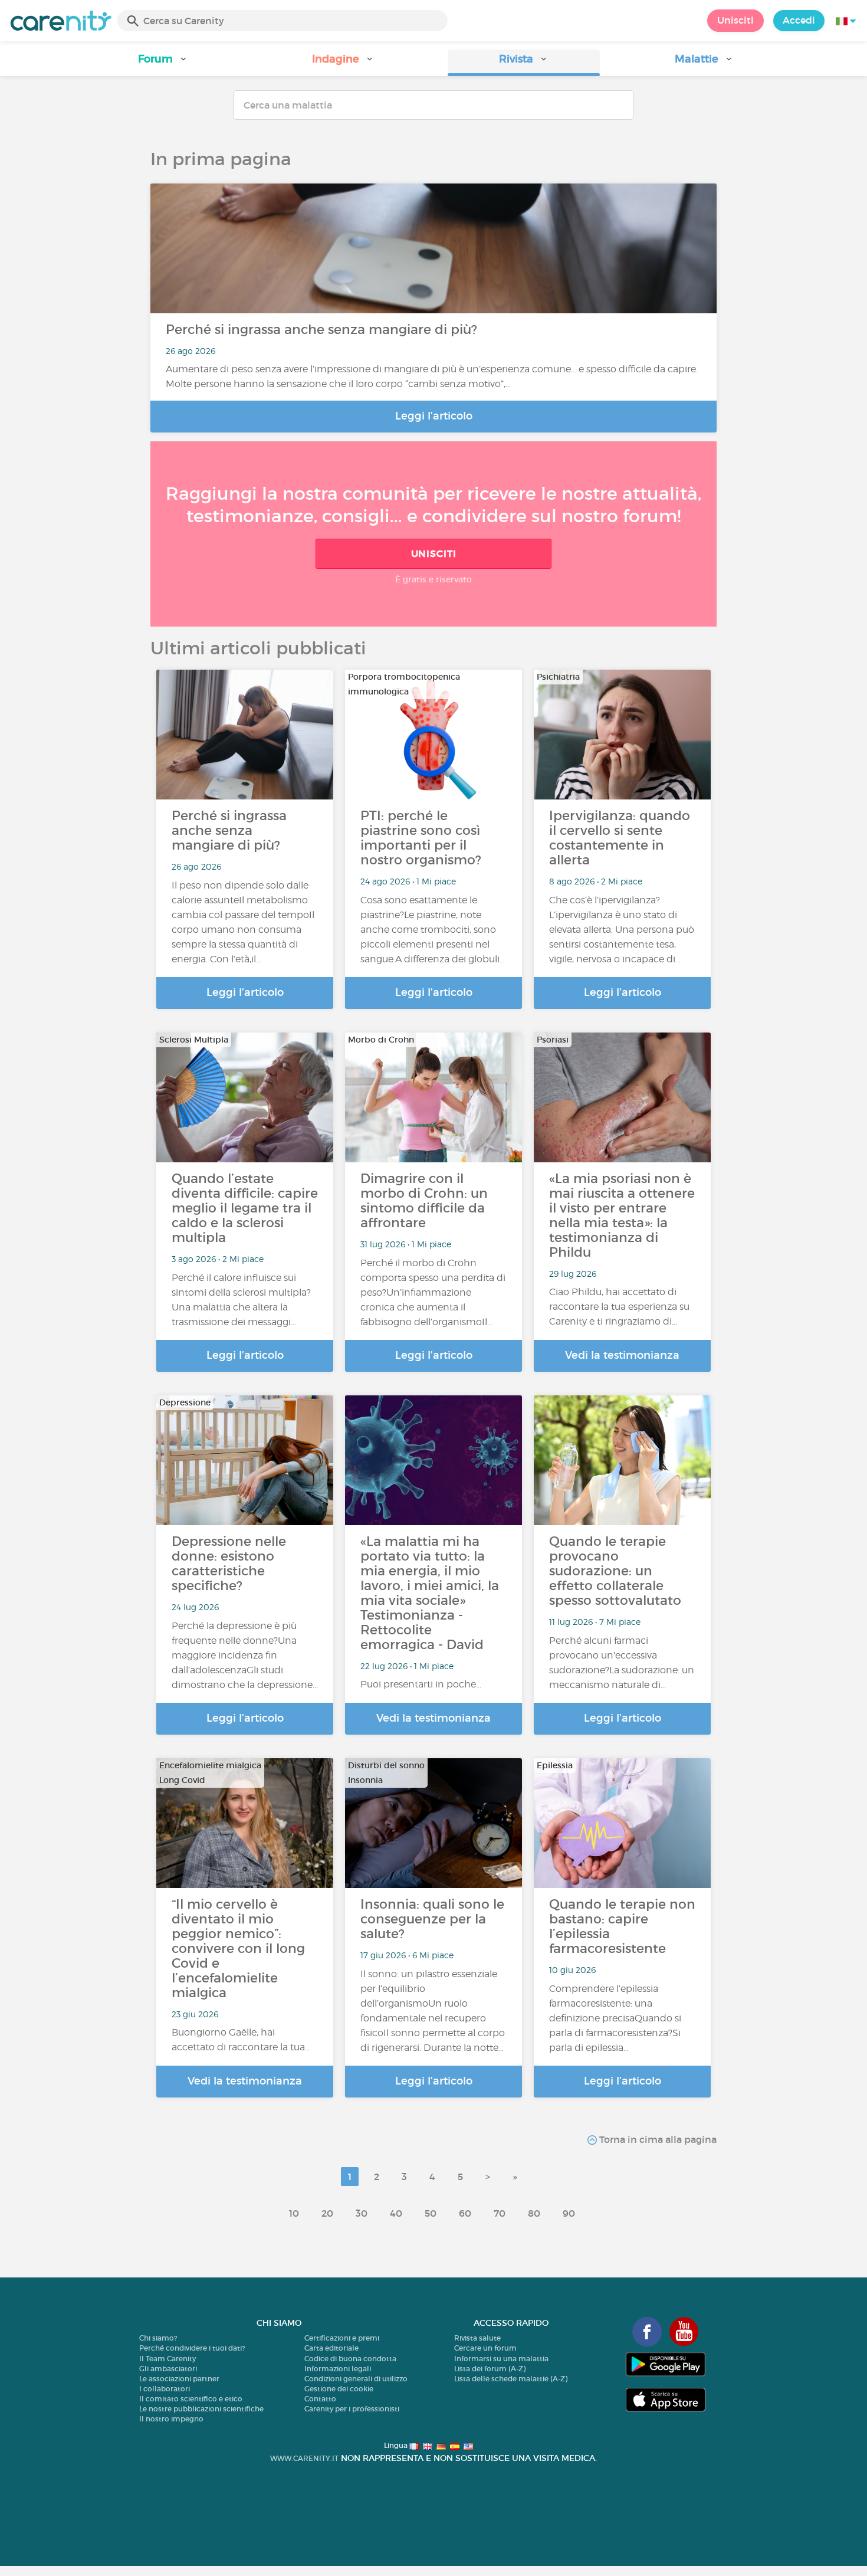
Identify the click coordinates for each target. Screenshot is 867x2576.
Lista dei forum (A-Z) (490, 2369)
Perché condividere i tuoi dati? (192, 2348)
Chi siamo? (158, 2338)
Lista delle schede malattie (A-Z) (511, 2379)
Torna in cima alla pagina (657, 2139)
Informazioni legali (338, 2369)
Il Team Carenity (168, 2359)
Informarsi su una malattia (501, 2359)
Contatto (320, 2399)
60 (465, 2213)
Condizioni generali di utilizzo (356, 2379)
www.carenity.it (304, 2458)
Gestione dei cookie (339, 2389)
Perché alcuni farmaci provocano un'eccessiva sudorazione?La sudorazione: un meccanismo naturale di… (622, 1663)
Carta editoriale (331, 2348)
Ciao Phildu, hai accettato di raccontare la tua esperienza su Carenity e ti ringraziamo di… (619, 1307)
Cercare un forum (485, 2348)
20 (327, 2213)
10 (294, 2213)
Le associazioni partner (179, 2379)
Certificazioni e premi (342, 2338)
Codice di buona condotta (350, 2359)
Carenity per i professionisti (352, 2409)
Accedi (799, 20)
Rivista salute (477, 2338)
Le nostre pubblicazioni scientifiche (201, 2409)
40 (396, 2213)
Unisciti (735, 20)
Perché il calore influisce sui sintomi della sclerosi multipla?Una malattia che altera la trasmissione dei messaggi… (241, 1300)
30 (362, 2213)
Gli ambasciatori (168, 2369)
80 (534, 2213)
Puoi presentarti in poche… (421, 1684)
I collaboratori (165, 2389)
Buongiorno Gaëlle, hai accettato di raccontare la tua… (241, 2040)
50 (431, 2213)
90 (569, 2213)
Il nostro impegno (171, 2419)
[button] (163, 63)
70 (500, 2213)
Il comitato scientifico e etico (191, 2399)
